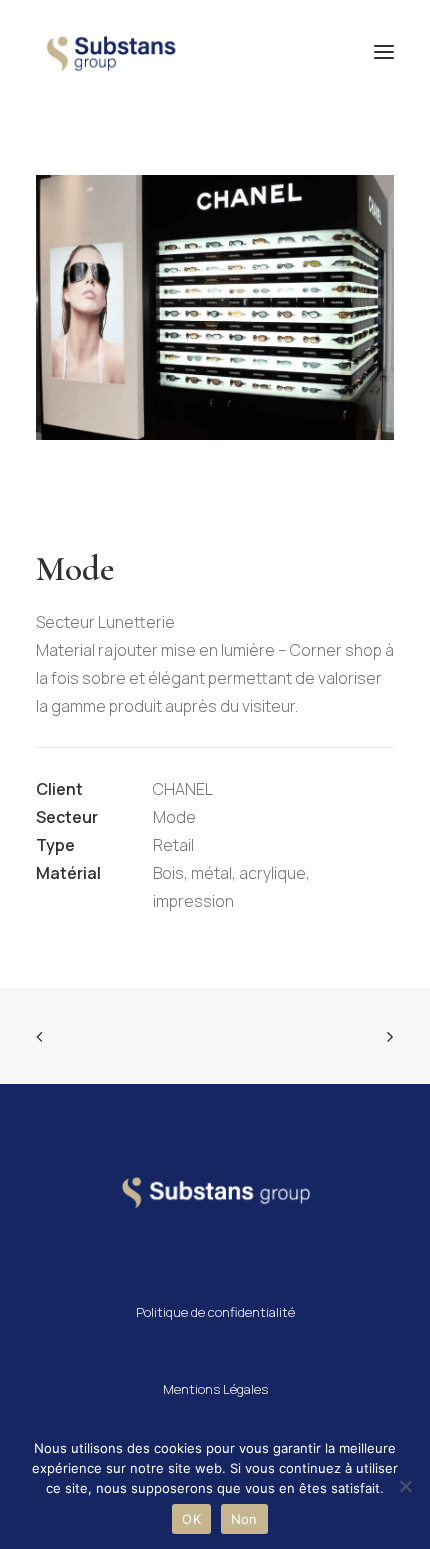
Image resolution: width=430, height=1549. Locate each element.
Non (244, 1519)
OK (191, 1519)
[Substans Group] (109, 52)
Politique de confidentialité (215, 1312)
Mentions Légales (215, 1389)
